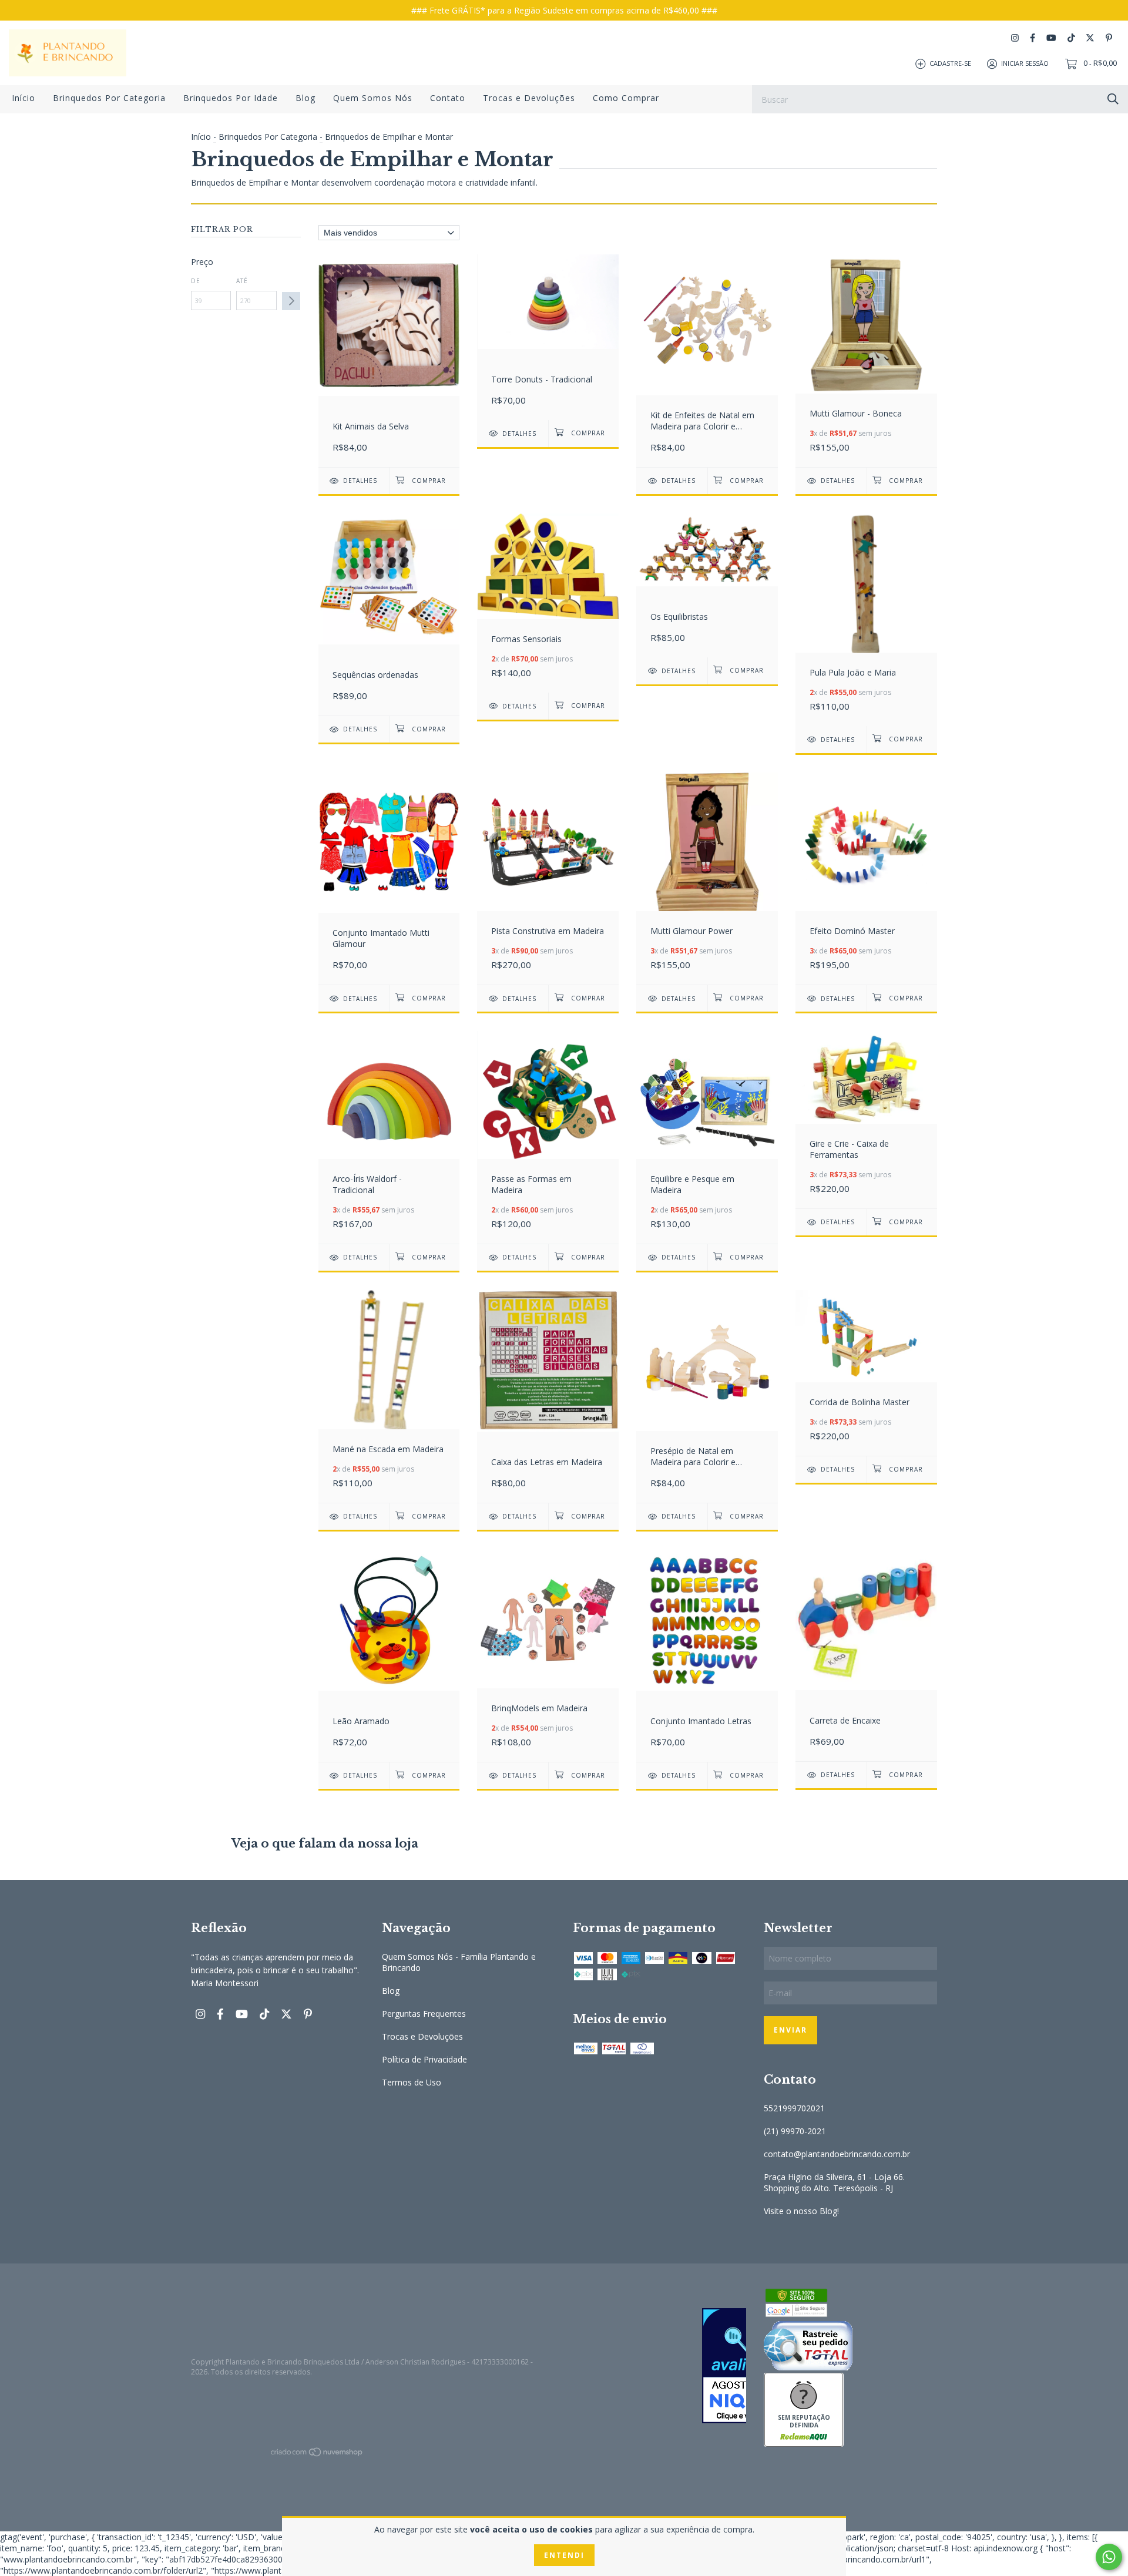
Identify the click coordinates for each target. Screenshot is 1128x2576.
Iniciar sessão (1025, 63)
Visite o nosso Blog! (801, 2211)
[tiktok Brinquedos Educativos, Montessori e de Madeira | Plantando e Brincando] (1071, 38)
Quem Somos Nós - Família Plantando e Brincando (459, 1962)
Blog (305, 98)
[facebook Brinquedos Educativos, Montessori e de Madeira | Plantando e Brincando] (1033, 38)
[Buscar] (1113, 98)
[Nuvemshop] (317, 2454)
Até (242, 281)
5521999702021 (794, 2108)
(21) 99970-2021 (795, 2131)
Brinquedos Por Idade (231, 98)
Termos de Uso (412, 2082)
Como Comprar (626, 98)
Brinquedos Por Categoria (109, 98)
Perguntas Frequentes (424, 2014)
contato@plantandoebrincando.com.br (837, 2154)
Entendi (564, 2555)
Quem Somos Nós (373, 98)
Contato (448, 98)
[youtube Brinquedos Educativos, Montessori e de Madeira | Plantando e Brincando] (1051, 38)
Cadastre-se (950, 63)
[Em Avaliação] (659, 2367)
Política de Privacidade (424, 2059)
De (196, 281)
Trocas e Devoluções (529, 98)
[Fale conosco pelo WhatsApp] (1109, 2557)
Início (23, 98)
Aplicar (291, 301)
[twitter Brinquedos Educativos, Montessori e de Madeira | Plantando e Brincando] (1090, 38)
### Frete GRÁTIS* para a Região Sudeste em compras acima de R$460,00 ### (564, 10)
